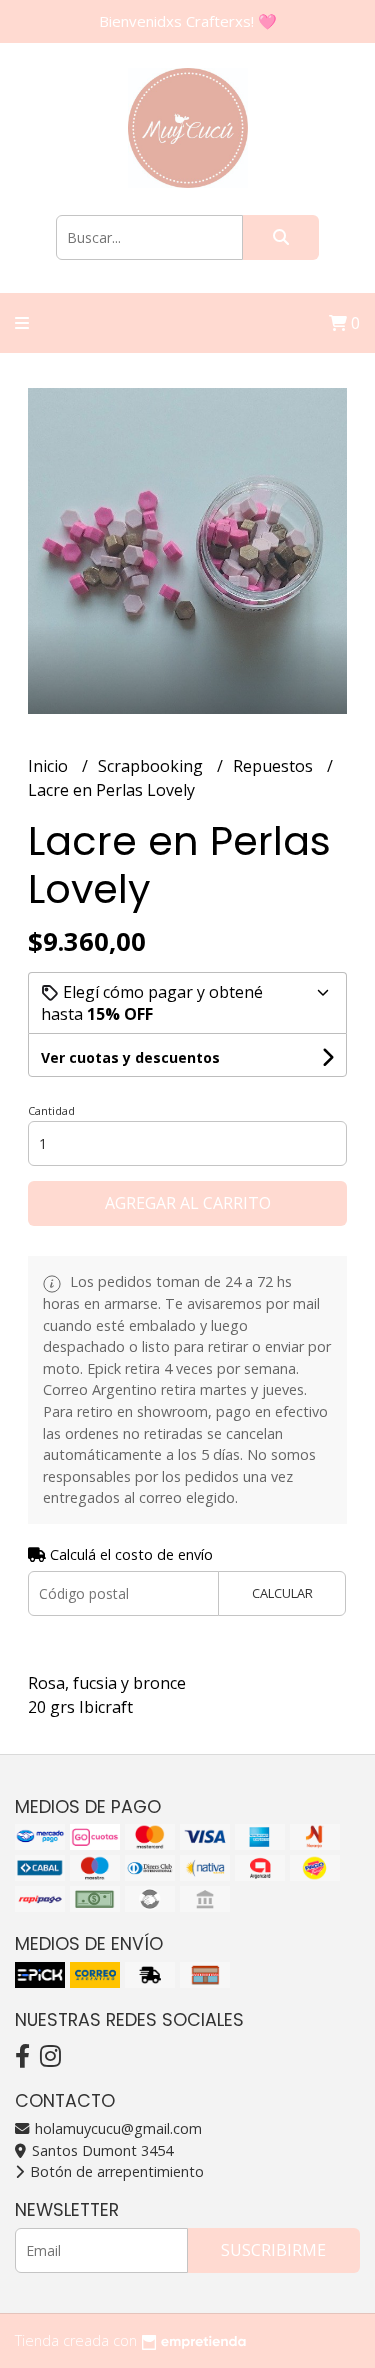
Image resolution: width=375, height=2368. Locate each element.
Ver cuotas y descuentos (130, 1057)
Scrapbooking (152, 766)
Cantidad (51, 1110)
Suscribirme (273, 2250)
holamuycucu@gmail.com (116, 2128)
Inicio (50, 766)
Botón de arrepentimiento (115, 2171)
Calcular (282, 1593)
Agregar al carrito (188, 1203)
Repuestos (275, 766)
